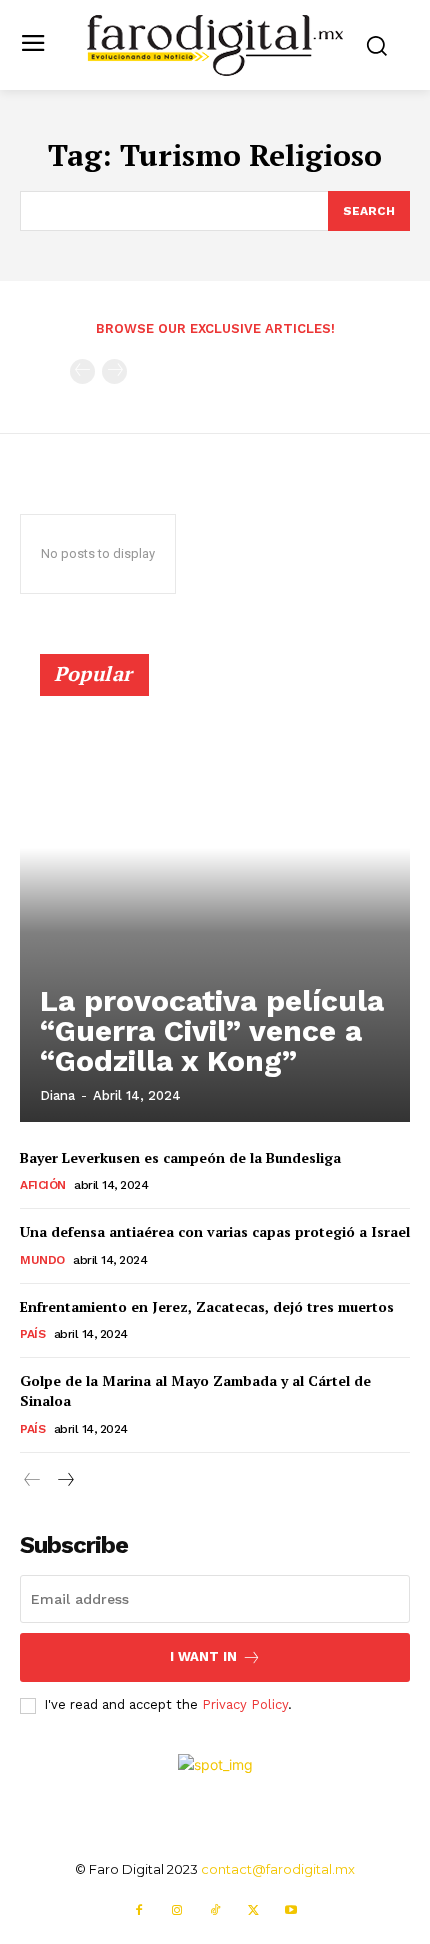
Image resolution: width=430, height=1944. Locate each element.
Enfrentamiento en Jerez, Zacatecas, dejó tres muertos (207, 1306)
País (32, 1334)
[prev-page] (82, 371)
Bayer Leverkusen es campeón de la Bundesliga (180, 1157)
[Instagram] (177, 1911)
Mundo (42, 1260)
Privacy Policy (245, 1704)
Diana (57, 1095)
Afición (43, 1185)
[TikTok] (215, 1911)
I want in (203, 1656)
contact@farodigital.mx (278, 1869)
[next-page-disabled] (114, 371)
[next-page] (64, 1480)
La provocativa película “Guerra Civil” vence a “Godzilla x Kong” (212, 1030)
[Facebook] (139, 1911)
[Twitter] (253, 1911)
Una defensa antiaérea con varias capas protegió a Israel (215, 1231)
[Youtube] (291, 1911)
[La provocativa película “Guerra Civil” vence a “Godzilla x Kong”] (215, 897)
